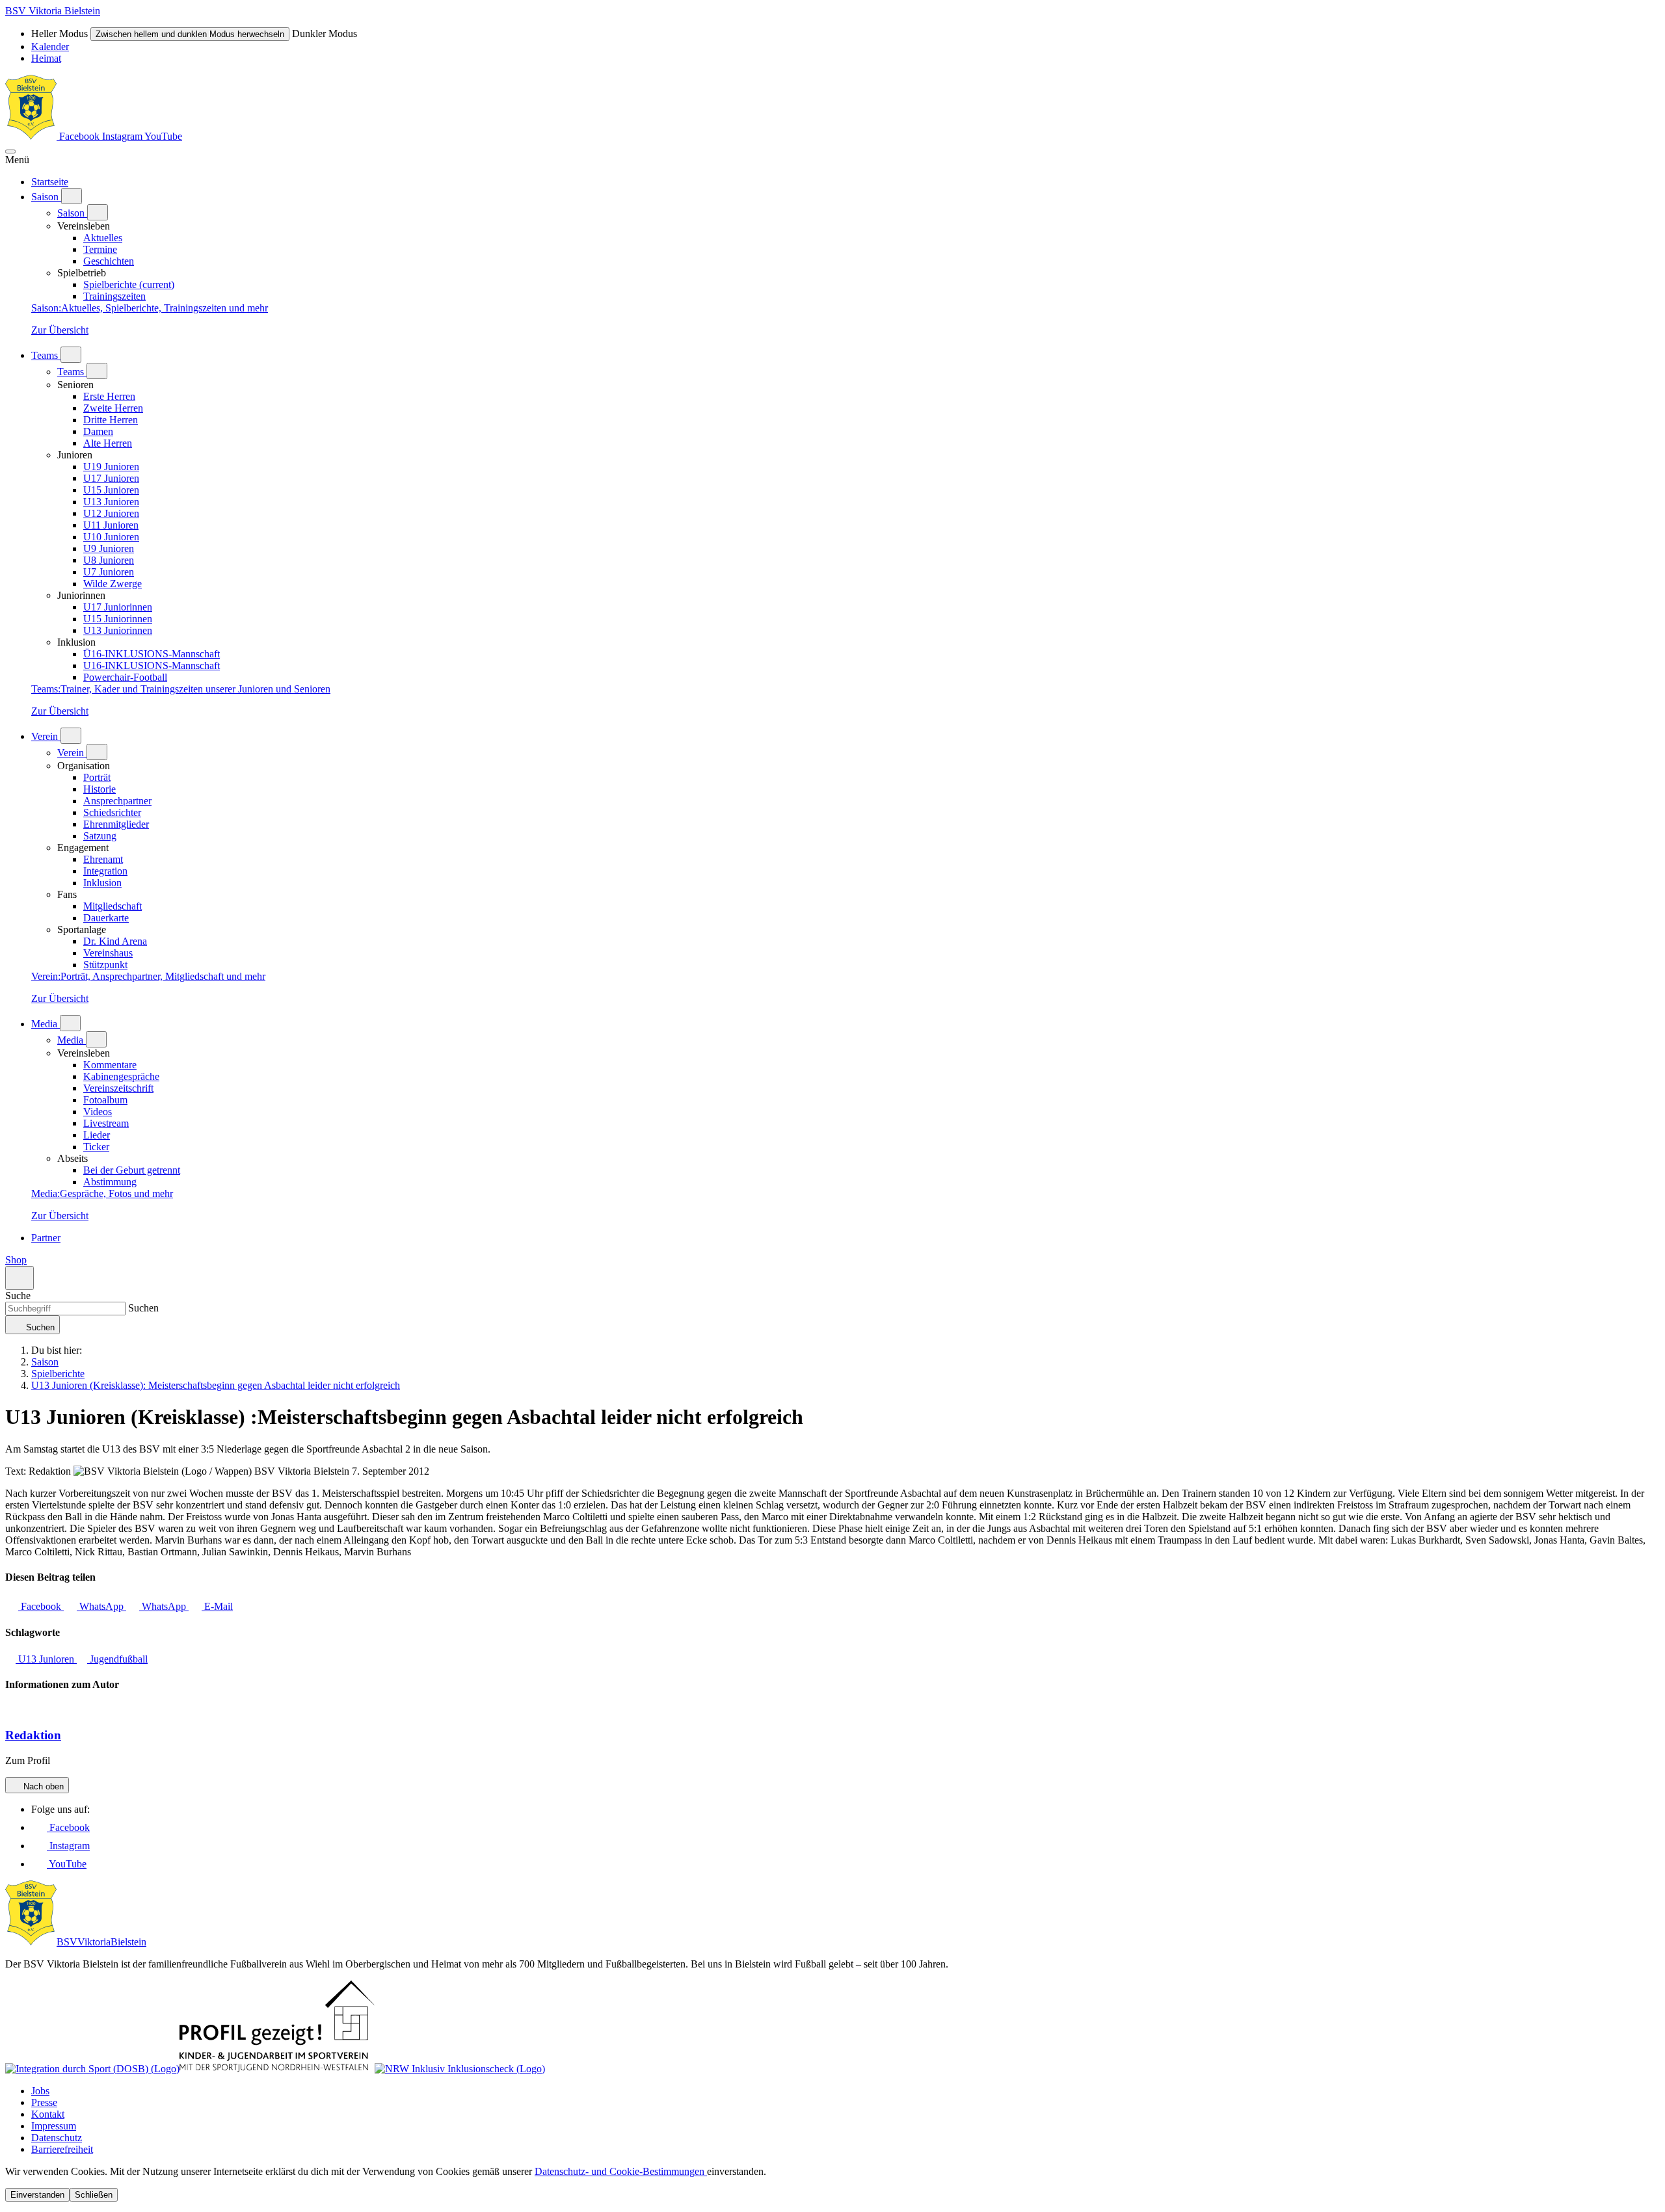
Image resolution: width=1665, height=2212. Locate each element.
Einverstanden (37, 2195)
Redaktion (33, 1735)
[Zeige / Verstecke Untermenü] (72, 196)
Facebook (79, 136)
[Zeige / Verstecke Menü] (10, 151)
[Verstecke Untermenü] (98, 212)
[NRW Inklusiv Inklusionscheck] (460, 2069)
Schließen (94, 2195)
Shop (16, 1260)
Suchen (142, 1308)
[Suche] (20, 1278)
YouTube (163, 136)
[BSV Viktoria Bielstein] (31, 136)
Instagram (123, 136)
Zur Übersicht (60, 330)
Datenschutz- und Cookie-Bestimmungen (621, 2171)
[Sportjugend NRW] (277, 2069)
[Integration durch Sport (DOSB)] (92, 2069)
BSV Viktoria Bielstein (53, 11)
